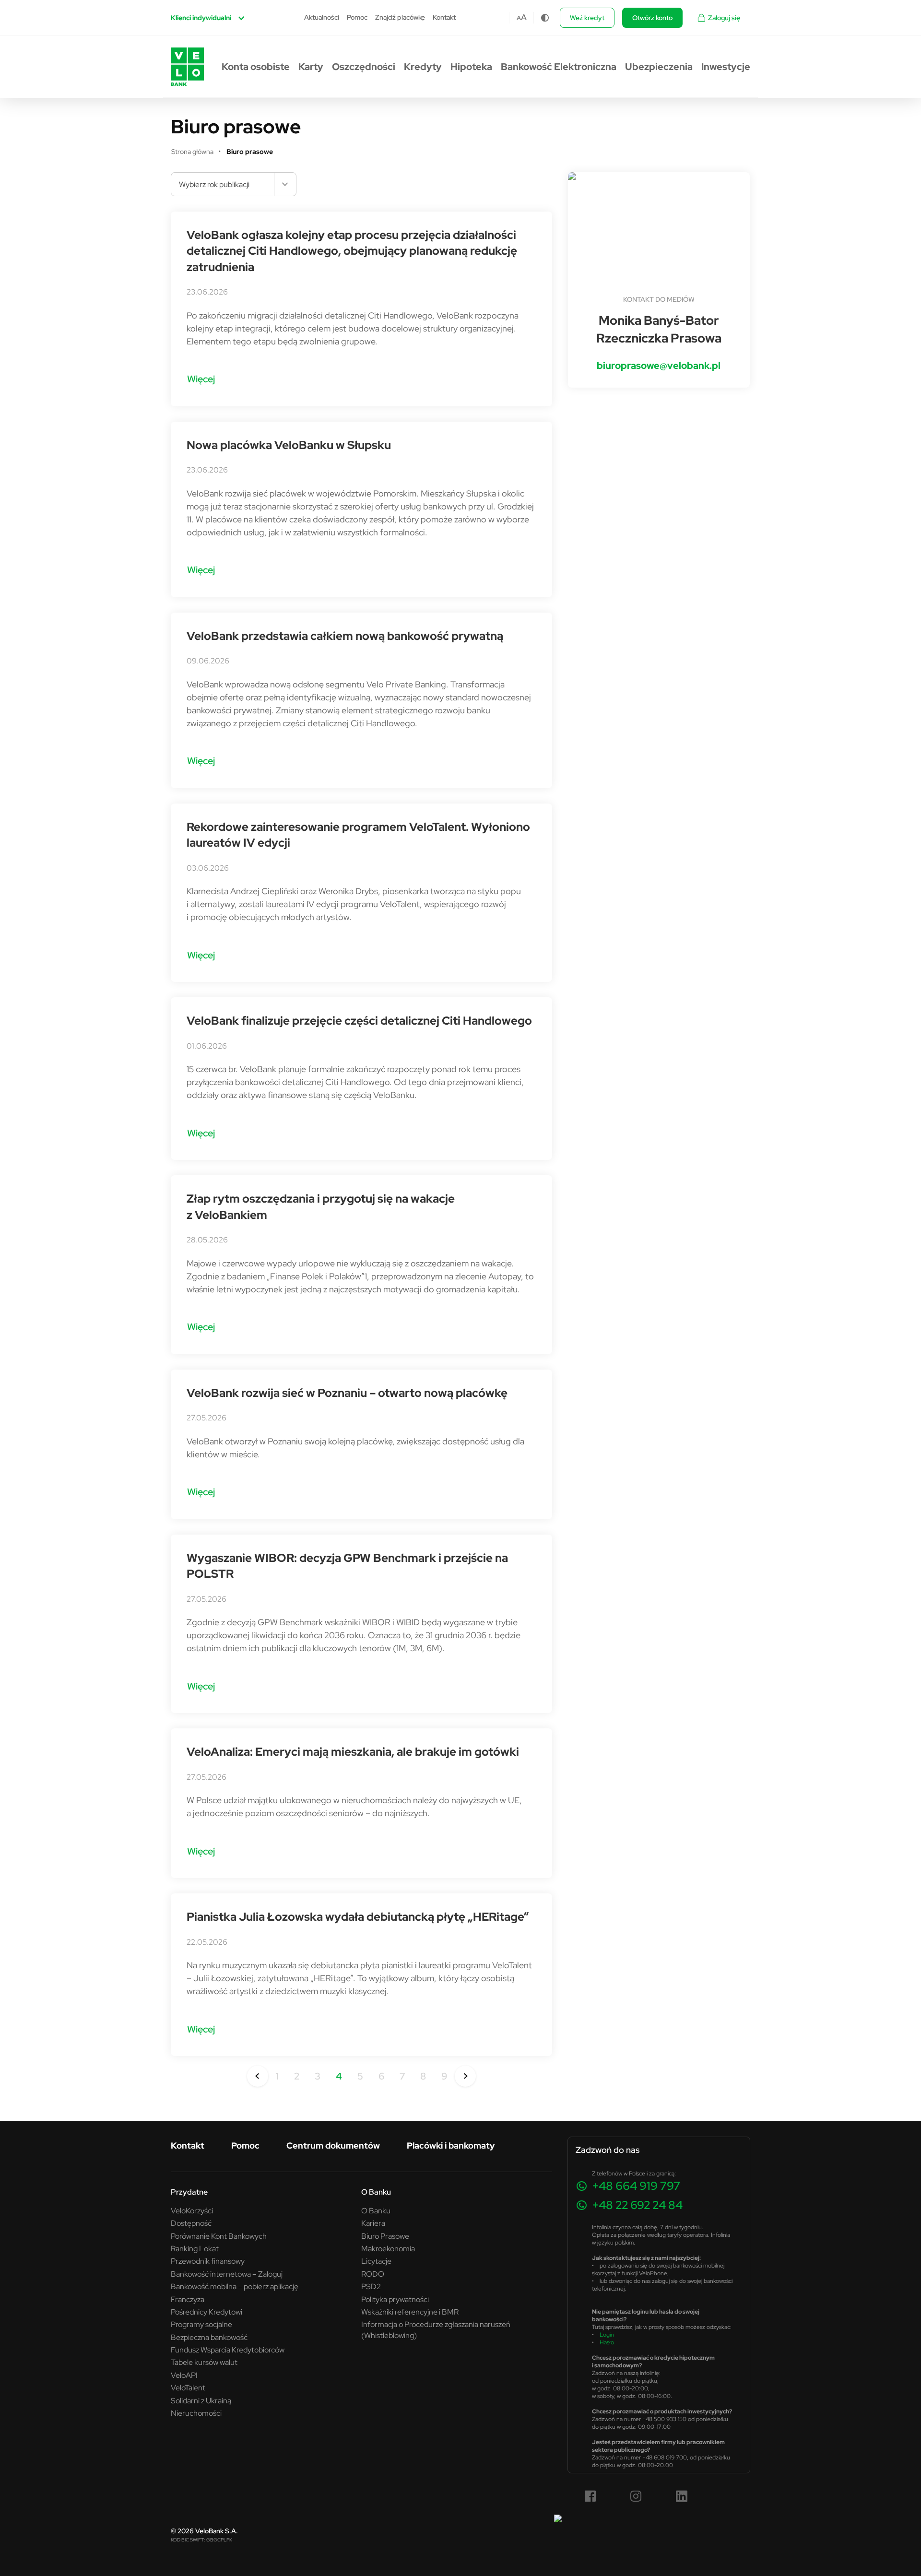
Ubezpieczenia (659, 67)
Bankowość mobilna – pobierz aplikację (235, 2286)
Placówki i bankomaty (451, 2145)
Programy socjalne (201, 2324)
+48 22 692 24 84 (637, 2205)
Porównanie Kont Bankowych (219, 2236)
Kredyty (423, 67)
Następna (465, 2076)
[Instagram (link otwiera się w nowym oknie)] (636, 2496)
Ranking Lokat (195, 2248)
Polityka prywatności (395, 2299)
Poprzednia (258, 2076)
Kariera (373, 2223)
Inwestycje (726, 67)
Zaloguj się (724, 18)
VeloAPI (184, 2375)
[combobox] (234, 184)
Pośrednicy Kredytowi (207, 2312)
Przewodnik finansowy (208, 2261)
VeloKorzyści (192, 2210)
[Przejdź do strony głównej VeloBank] (187, 67)
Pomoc (357, 17)
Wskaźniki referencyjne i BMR (410, 2312)
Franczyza (188, 2299)
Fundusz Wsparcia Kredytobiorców (228, 2350)
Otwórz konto (652, 18)
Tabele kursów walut (204, 2362)
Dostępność (191, 2223)
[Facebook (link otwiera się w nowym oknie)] (590, 2496)
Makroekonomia (388, 2248)
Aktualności (322, 17)
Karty (311, 67)
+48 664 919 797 (636, 2186)
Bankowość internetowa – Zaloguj (227, 2274)
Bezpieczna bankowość (209, 2337)
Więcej (201, 379)
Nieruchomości (196, 2413)
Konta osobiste (256, 67)
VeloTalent (188, 2387)
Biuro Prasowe (385, 2236)
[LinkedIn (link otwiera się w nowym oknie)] (682, 2496)
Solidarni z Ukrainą (201, 2400)
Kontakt (444, 17)
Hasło (607, 2342)
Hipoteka (471, 67)
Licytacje (376, 2261)
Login (607, 2334)
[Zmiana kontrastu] (545, 18)
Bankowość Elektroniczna (559, 67)
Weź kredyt (587, 18)
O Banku (376, 2210)
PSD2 (371, 2286)
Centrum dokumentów (333, 2145)
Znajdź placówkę (400, 17)
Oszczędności (364, 67)
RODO (373, 2274)
